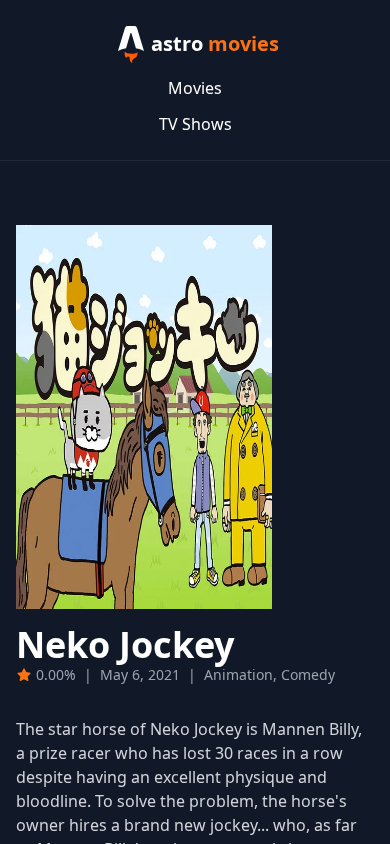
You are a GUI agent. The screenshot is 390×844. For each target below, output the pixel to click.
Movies (195, 88)
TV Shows (195, 124)
